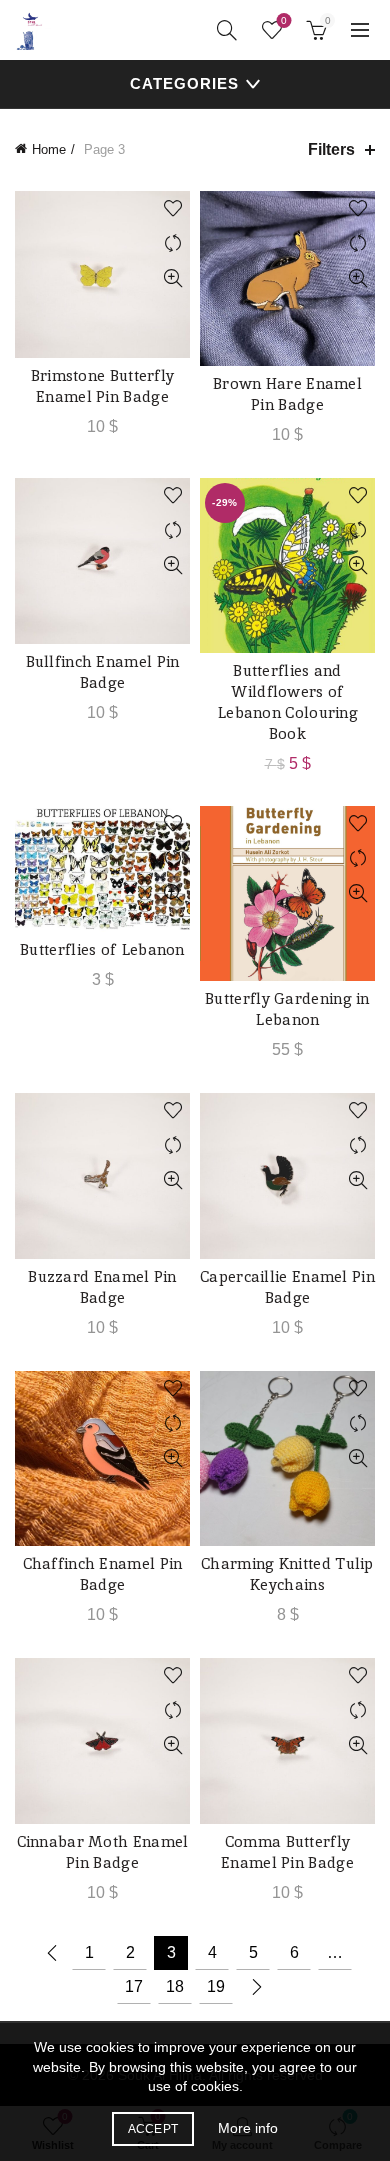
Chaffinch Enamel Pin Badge (103, 1574)
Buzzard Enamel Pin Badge (102, 1287)
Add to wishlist (172, 208)
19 (216, 1986)
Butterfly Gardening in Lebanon (287, 1009)
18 (175, 1986)
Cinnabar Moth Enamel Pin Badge (103, 1852)
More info (248, 2128)
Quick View (172, 278)
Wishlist (284, 20)
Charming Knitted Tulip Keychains (287, 1574)
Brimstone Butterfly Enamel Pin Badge (103, 386)
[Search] (227, 30)
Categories (184, 83)
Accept (153, 2129)
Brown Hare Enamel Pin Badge (287, 394)
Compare (172, 243)
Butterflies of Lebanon (102, 949)
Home (49, 149)
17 (134, 1986)
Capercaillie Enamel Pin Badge (287, 1287)
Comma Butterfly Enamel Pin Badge (287, 1852)
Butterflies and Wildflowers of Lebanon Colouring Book (287, 702)
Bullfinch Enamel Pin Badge (103, 672)
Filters (331, 149)
